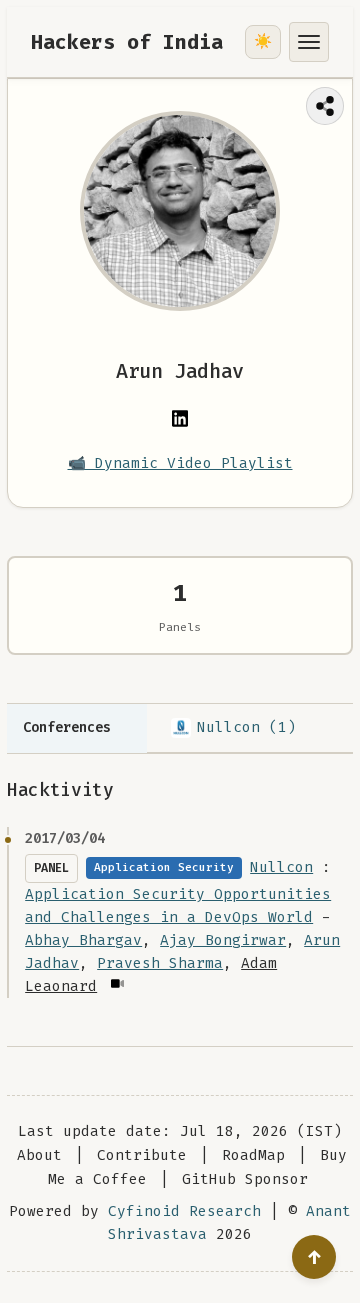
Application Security (164, 867)
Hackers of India (127, 42)
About (39, 1155)
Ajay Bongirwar (223, 940)
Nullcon (281, 867)
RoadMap (253, 1155)
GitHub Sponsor (245, 1179)
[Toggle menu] (309, 42)
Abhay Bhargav (83, 940)
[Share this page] (325, 106)
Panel (51, 868)
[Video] (116, 983)
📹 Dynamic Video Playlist (180, 463)
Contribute (142, 1155)
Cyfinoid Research (184, 1211)
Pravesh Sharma (160, 963)
